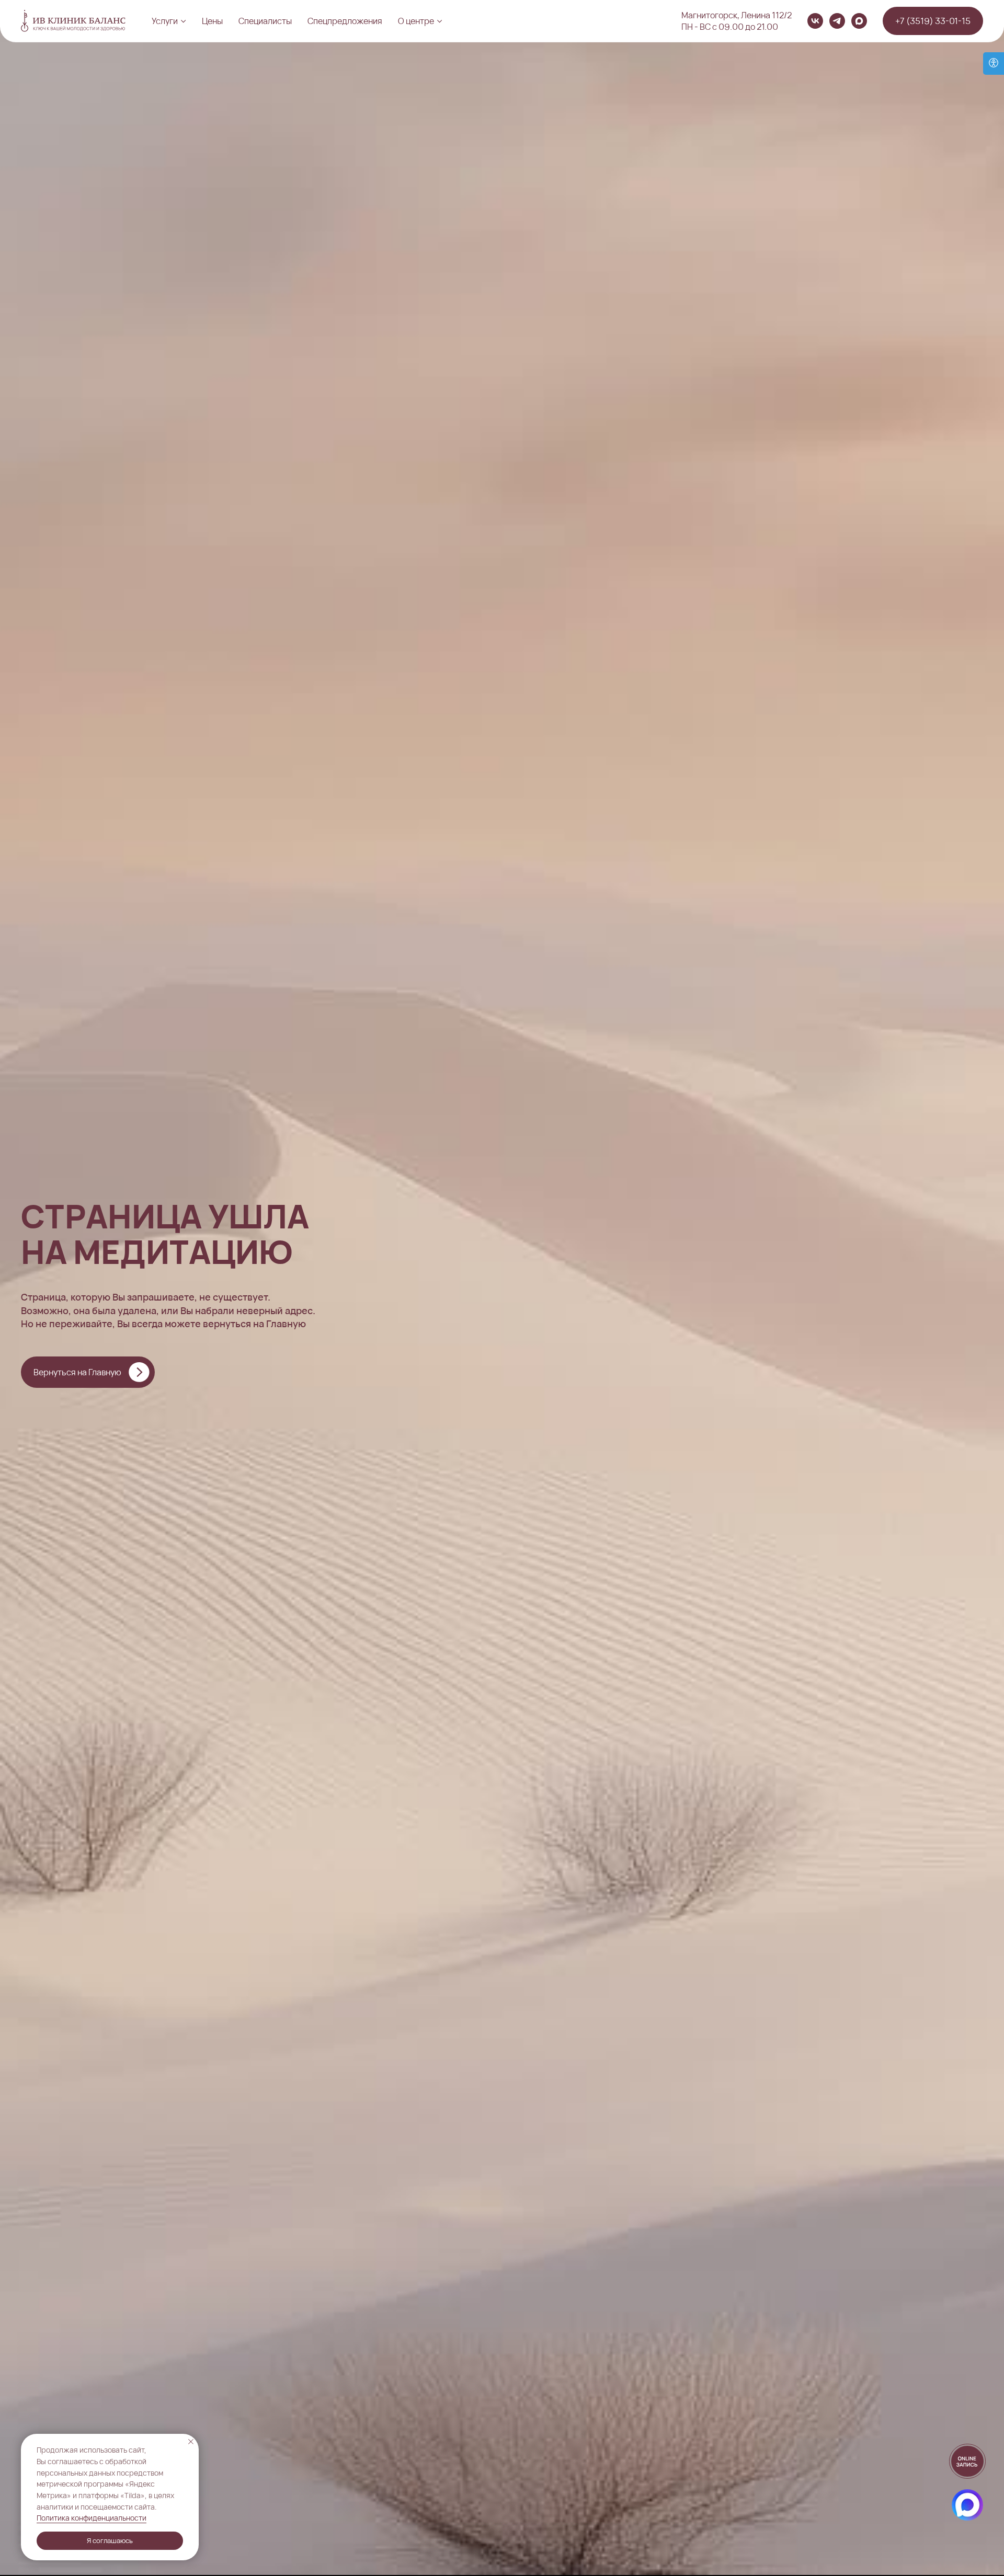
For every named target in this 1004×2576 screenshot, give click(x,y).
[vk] (815, 21)
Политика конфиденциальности (92, 2518)
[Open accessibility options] (994, 64)
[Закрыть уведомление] (191, 2442)
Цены (212, 21)
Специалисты (265, 21)
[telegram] (837, 21)
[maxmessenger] (859, 21)
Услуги (165, 21)
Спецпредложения (345, 21)
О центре (416, 21)
